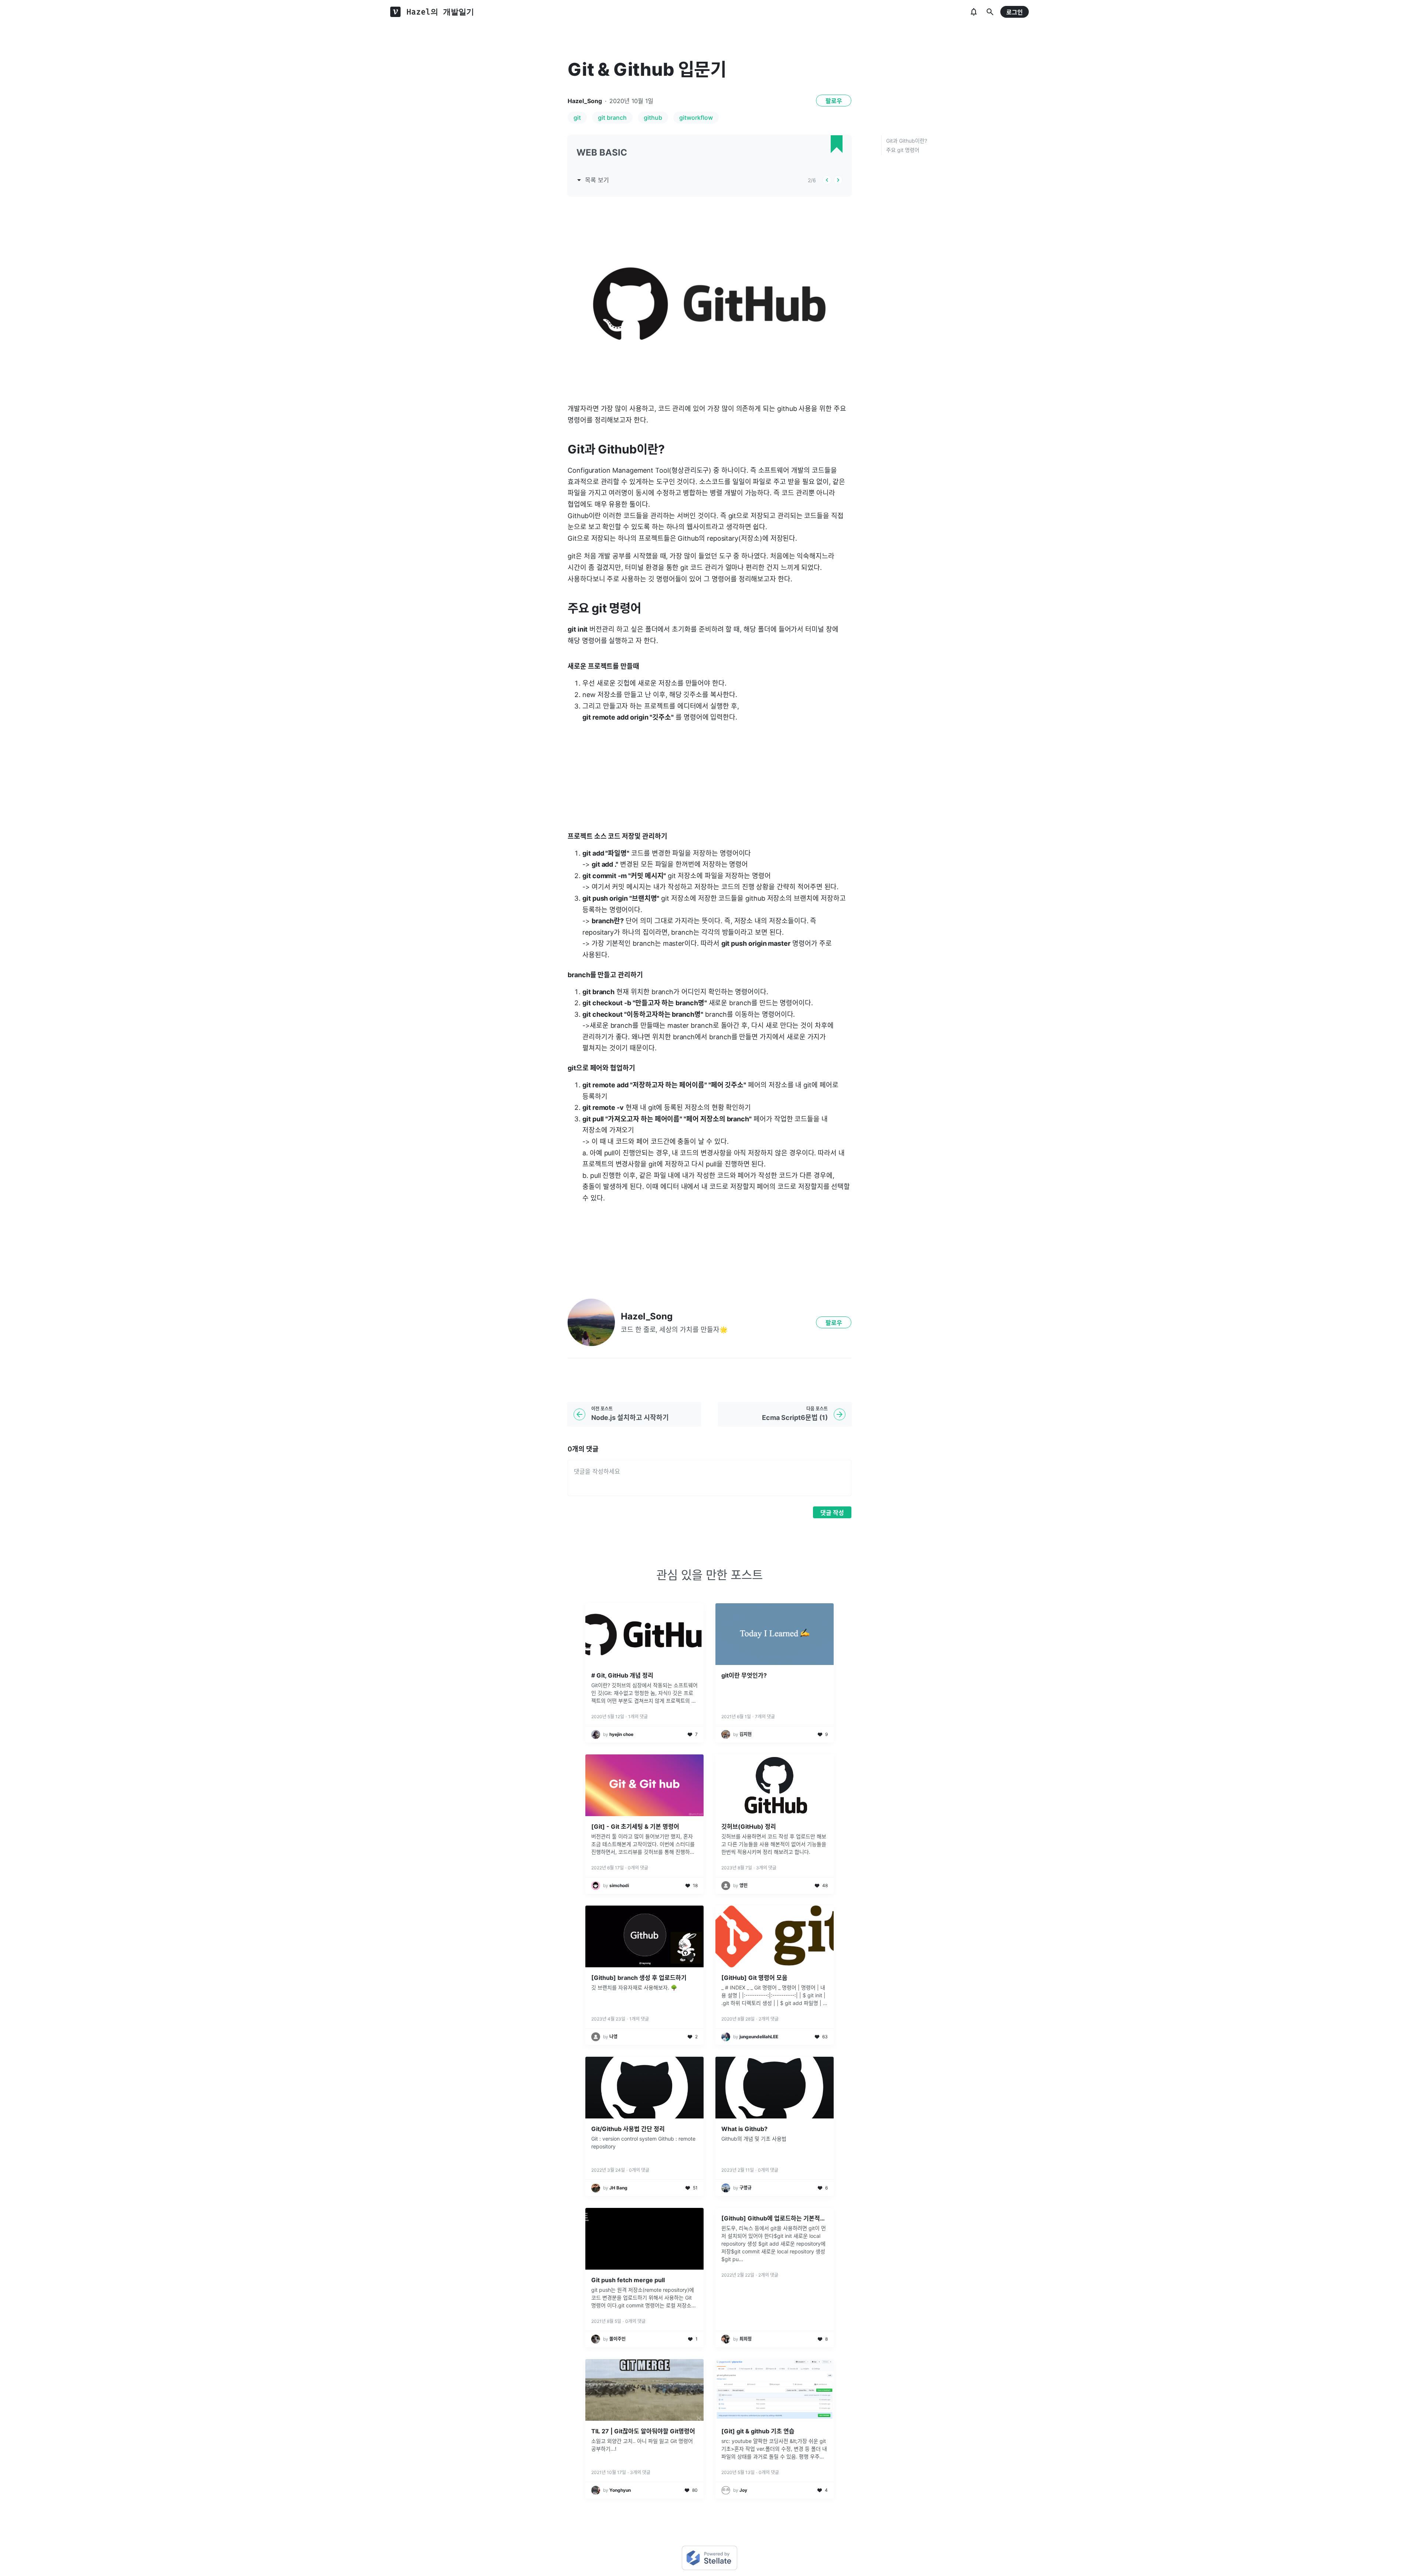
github (653, 118)
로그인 (1015, 12)
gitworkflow (696, 118)
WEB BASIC (602, 152)
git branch (612, 118)
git (577, 118)
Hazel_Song (585, 101)
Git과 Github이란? (907, 141)
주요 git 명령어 (903, 150)
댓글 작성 (832, 1513)
